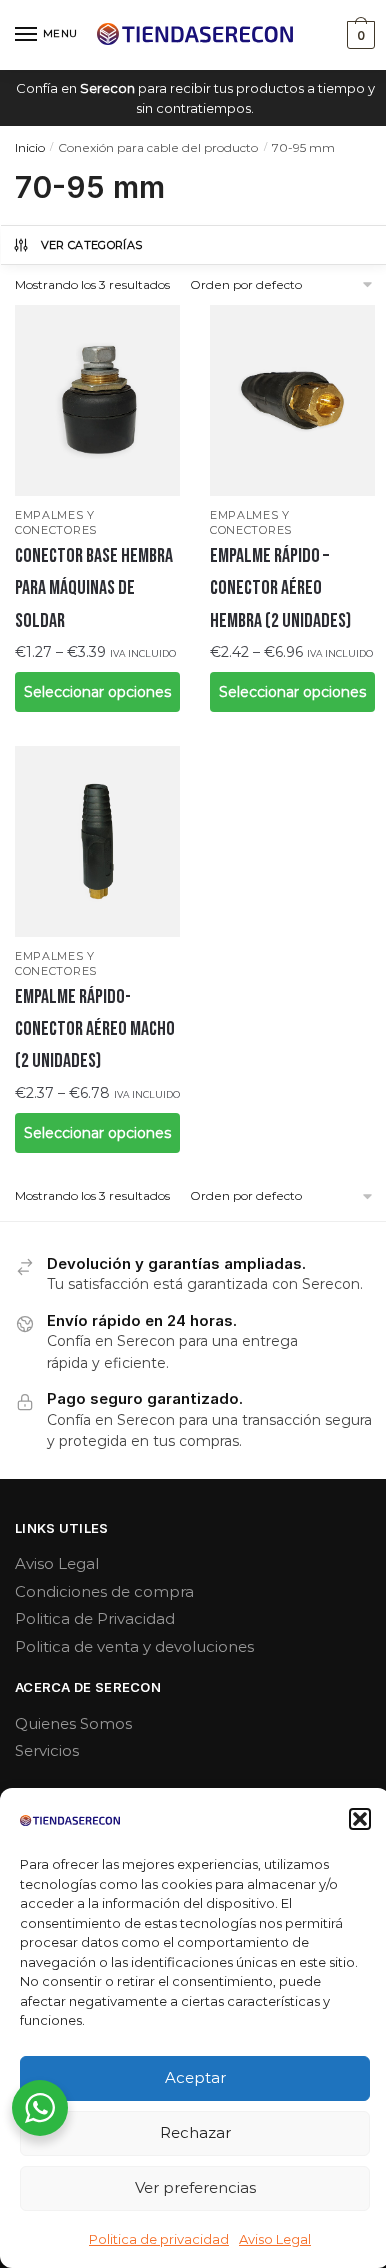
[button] (360, 1819)
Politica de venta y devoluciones (134, 1646)
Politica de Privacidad (95, 1618)
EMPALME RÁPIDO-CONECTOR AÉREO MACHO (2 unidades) (95, 1029)
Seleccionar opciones (97, 692)
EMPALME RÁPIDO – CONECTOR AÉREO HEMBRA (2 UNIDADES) (280, 588)
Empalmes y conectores (56, 522)
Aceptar (195, 2077)
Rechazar (195, 2132)
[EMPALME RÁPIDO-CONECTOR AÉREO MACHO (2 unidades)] (97, 841)
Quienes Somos (73, 1723)
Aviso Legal (275, 2239)
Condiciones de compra (104, 1591)
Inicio (30, 147)
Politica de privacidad (159, 2239)
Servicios (47, 1750)
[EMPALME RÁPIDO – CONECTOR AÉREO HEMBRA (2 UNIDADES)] (292, 400)
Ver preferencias (195, 2187)
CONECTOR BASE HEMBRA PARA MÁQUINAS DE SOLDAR (94, 588)
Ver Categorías (92, 245)
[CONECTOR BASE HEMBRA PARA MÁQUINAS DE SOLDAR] (97, 400)
